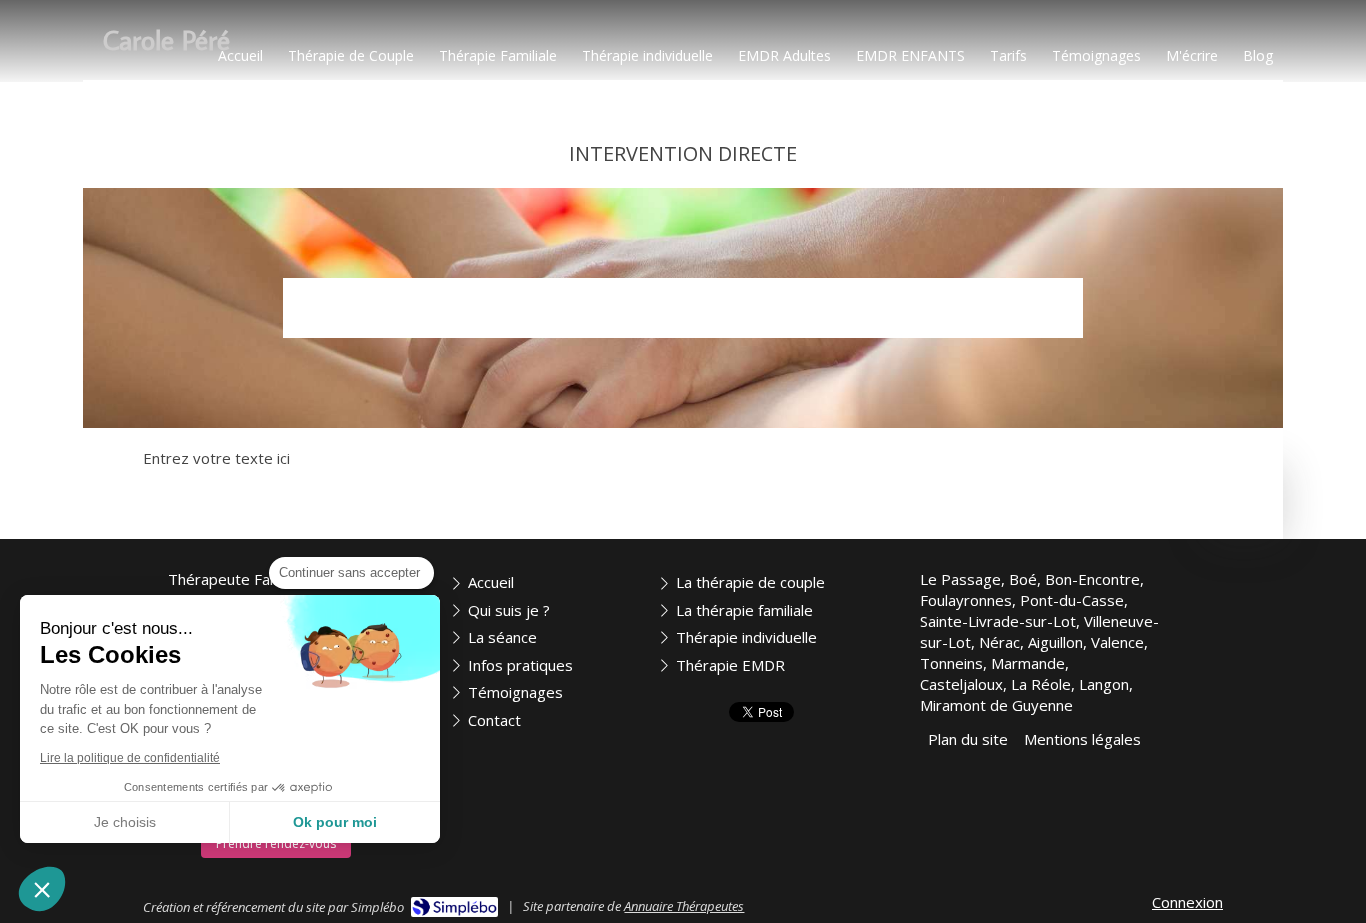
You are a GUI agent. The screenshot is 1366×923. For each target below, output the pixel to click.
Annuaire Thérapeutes (684, 906)
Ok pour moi (335, 822)
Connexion (1187, 902)
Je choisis (125, 822)
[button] (42, 889)
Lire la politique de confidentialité (130, 758)
